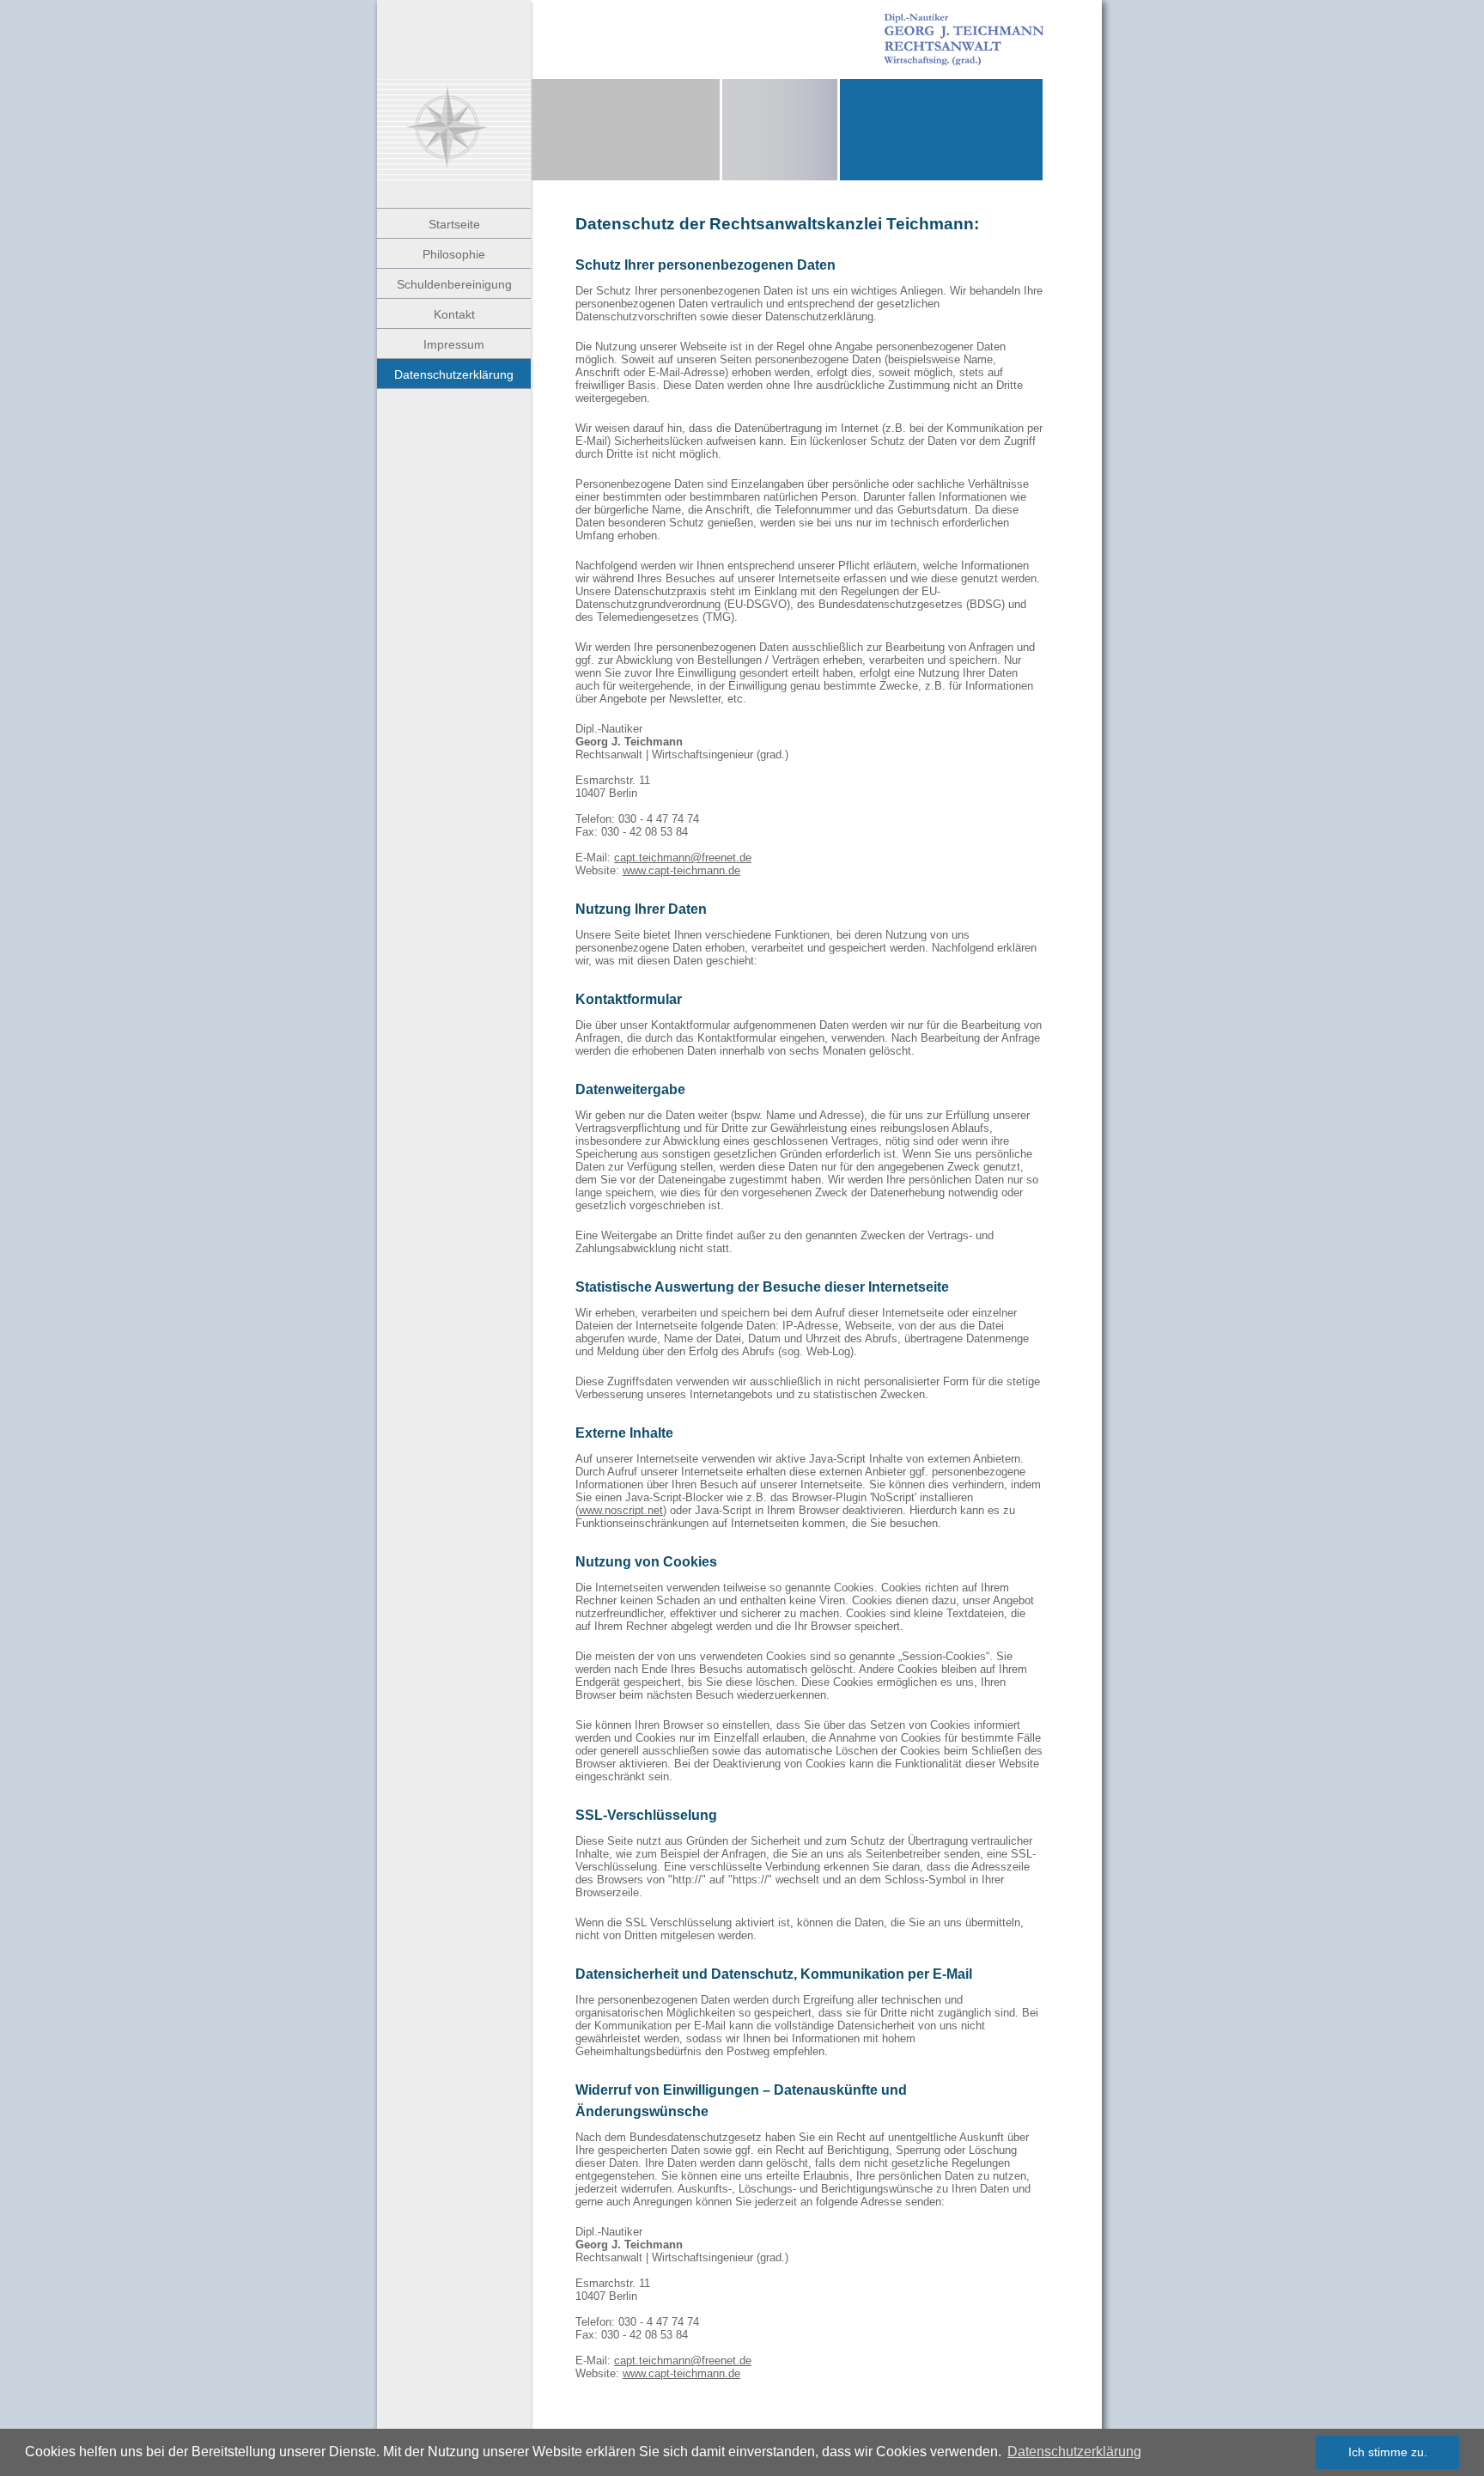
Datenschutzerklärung (1074, 2452)
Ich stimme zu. (1388, 2452)
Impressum (454, 344)
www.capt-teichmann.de (681, 870)
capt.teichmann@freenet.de (683, 858)
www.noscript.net (621, 1510)
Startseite (454, 224)
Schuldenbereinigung (454, 284)
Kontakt (454, 314)
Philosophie (454, 254)
